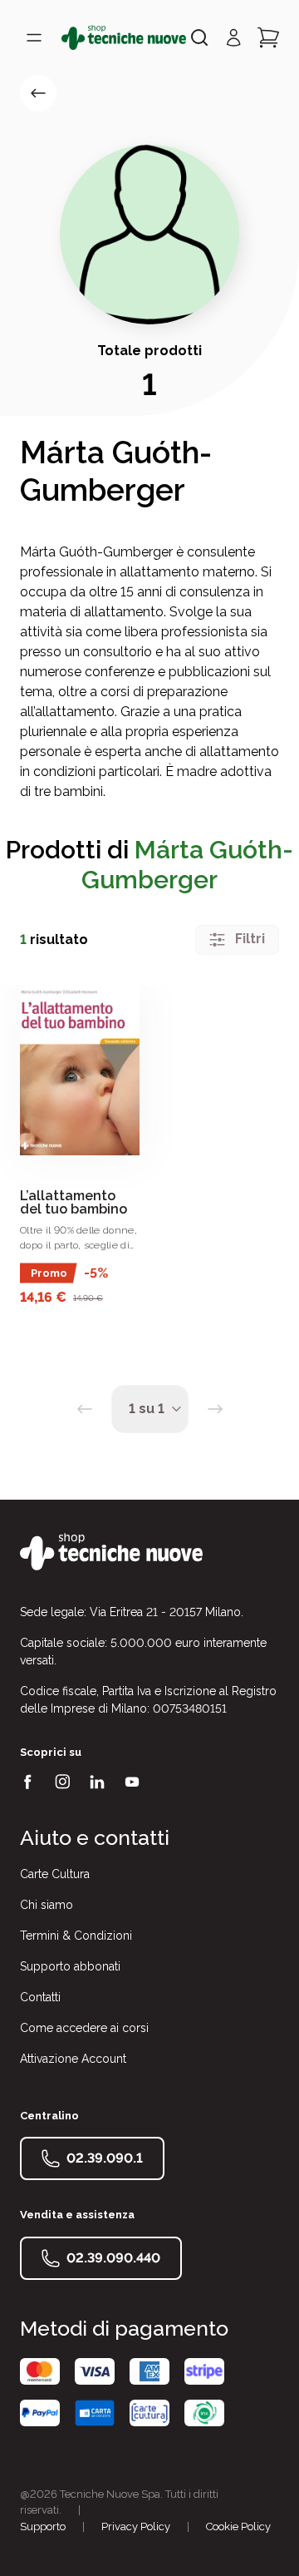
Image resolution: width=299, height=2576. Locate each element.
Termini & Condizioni (76, 1936)
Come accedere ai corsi (84, 2028)
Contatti (40, 1997)
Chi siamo (47, 1905)
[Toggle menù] (34, 37)
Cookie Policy (238, 2527)
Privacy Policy (136, 2527)
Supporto (43, 2527)
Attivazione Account (73, 2059)
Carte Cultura (55, 1874)
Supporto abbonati (70, 1966)
